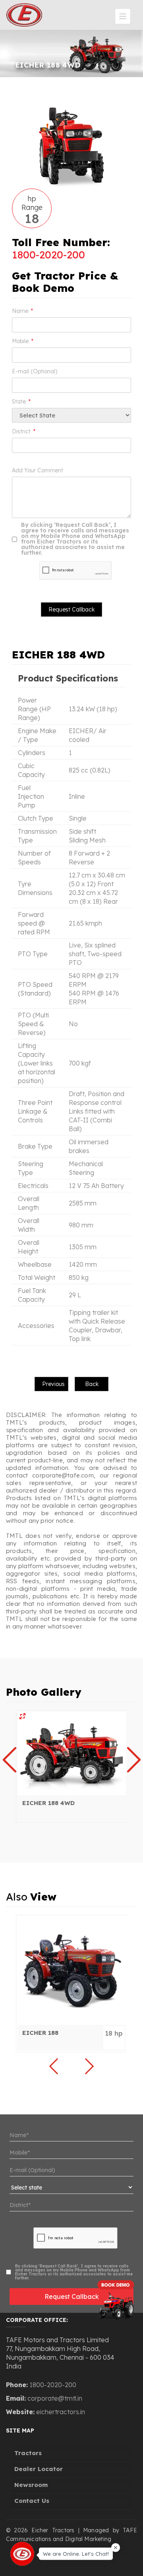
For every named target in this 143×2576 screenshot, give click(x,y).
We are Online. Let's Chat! (76, 2553)
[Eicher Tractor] (72, 1753)
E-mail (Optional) (35, 371)
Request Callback (72, 2296)
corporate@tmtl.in (55, 2398)
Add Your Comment (38, 470)
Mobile (23, 341)
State (21, 402)
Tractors (28, 2453)
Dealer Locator (39, 2469)
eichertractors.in (61, 2412)
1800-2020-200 (48, 255)
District (24, 431)
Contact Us (32, 2501)
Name (22, 311)
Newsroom (31, 2485)
